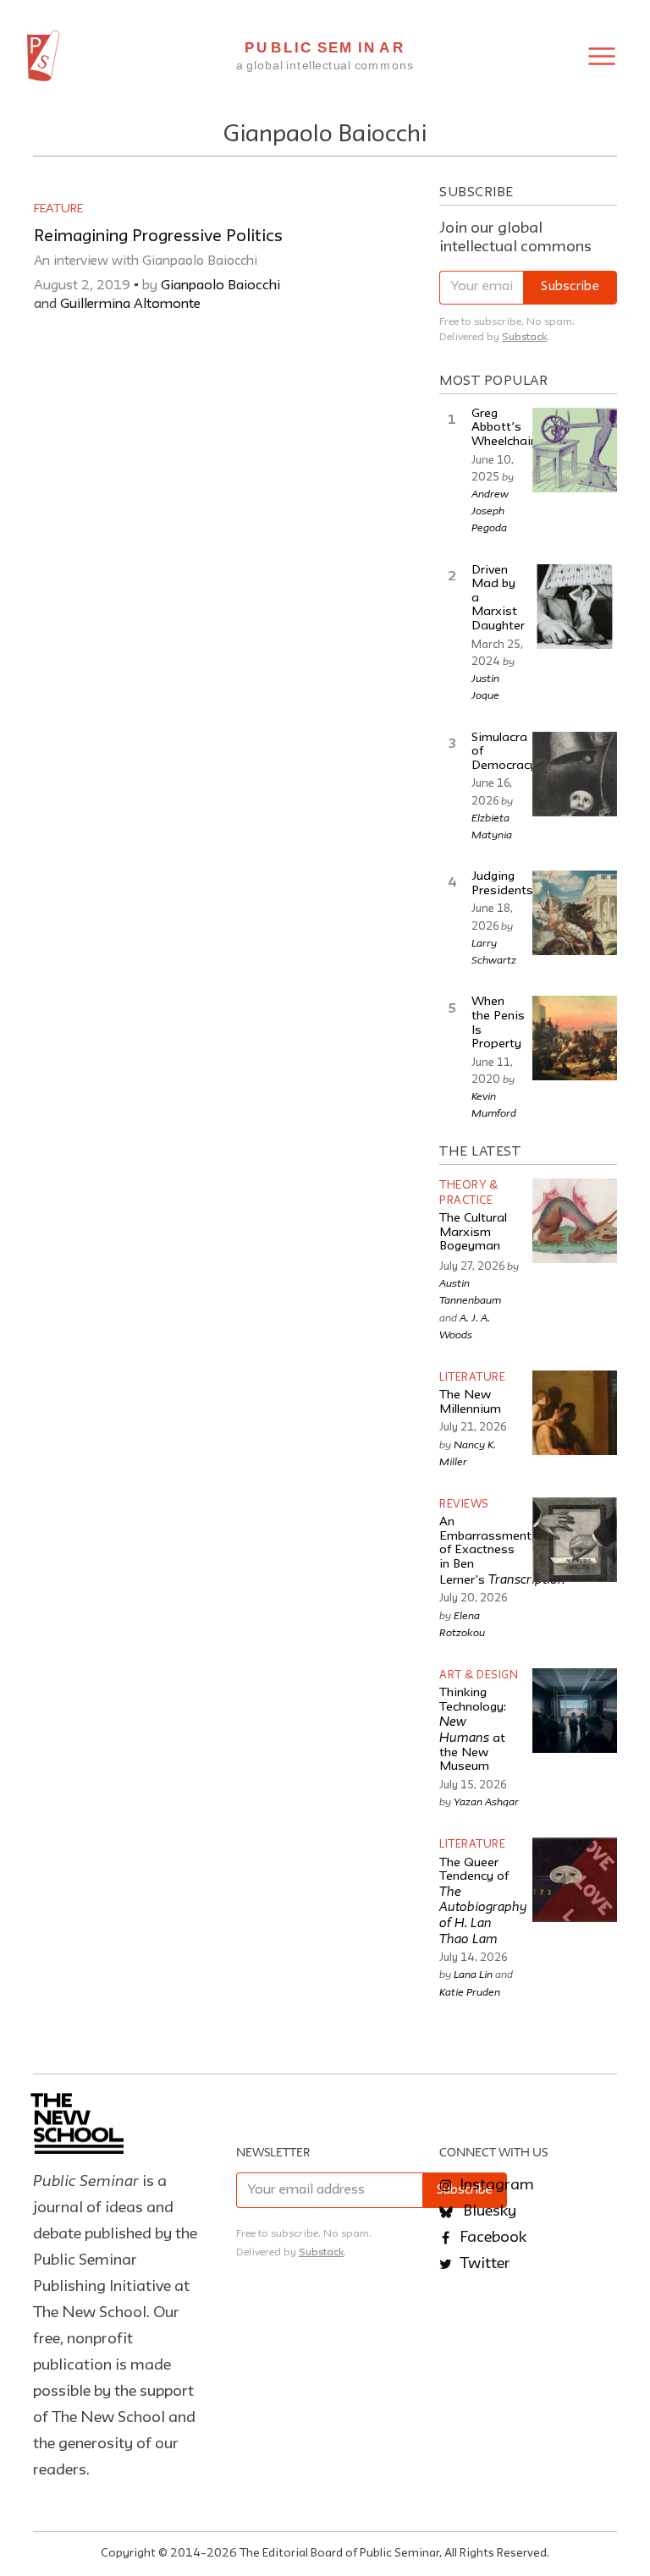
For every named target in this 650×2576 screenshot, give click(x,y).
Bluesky (488, 2211)
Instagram (495, 2185)
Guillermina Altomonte (130, 305)
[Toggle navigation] (602, 56)
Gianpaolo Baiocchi (220, 286)
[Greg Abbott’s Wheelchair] (575, 450)
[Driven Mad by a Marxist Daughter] (575, 607)
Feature (58, 209)
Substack (524, 337)
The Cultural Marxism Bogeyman (473, 1233)
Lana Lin (473, 1974)
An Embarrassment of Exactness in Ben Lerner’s (502, 1552)
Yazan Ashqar (486, 1801)
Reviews (464, 1505)
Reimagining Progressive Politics (158, 237)
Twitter (483, 2264)
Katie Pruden (470, 1991)
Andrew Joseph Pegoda (490, 510)
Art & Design (479, 1675)
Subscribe (570, 287)
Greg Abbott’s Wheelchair (503, 428)
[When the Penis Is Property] (575, 1038)
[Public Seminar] (44, 56)
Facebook (491, 2238)
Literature (472, 1378)
